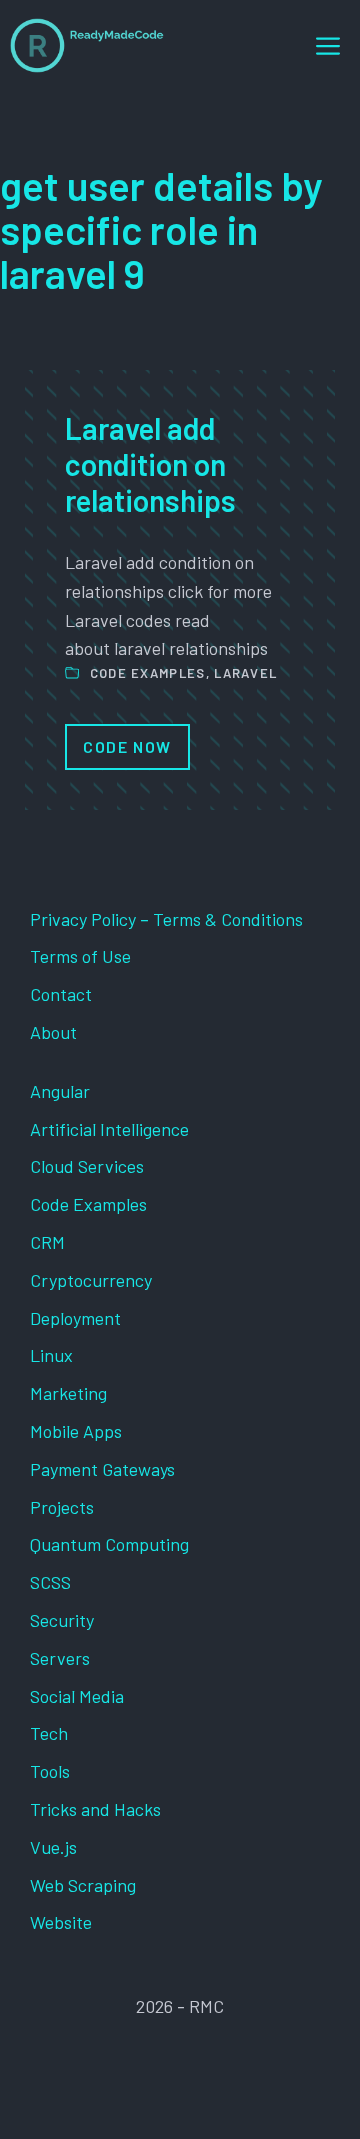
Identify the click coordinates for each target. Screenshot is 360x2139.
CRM (47, 1242)
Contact (61, 994)
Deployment (75, 1318)
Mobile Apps (76, 1431)
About (53, 1032)
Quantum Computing (109, 1544)
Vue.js (53, 1847)
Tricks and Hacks (95, 1809)
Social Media (77, 1696)
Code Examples (148, 673)
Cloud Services (87, 1166)
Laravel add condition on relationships (150, 464)
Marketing (68, 1393)
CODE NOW (127, 746)
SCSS (50, 1582)
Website (61, 1922)
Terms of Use (80, 956)
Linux (51, 1355)
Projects (62, 1507)
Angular (60, 1091)
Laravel (245, 673)
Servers (60, 1658)
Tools (50, 1771)
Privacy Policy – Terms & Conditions (166, 919)
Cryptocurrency (91, 1280)
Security (62, 1620)
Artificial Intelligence (109, 1129)
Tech (49, 1733)
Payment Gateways (102, 1469)
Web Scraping (83, 1885)
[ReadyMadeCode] (87, 45)
